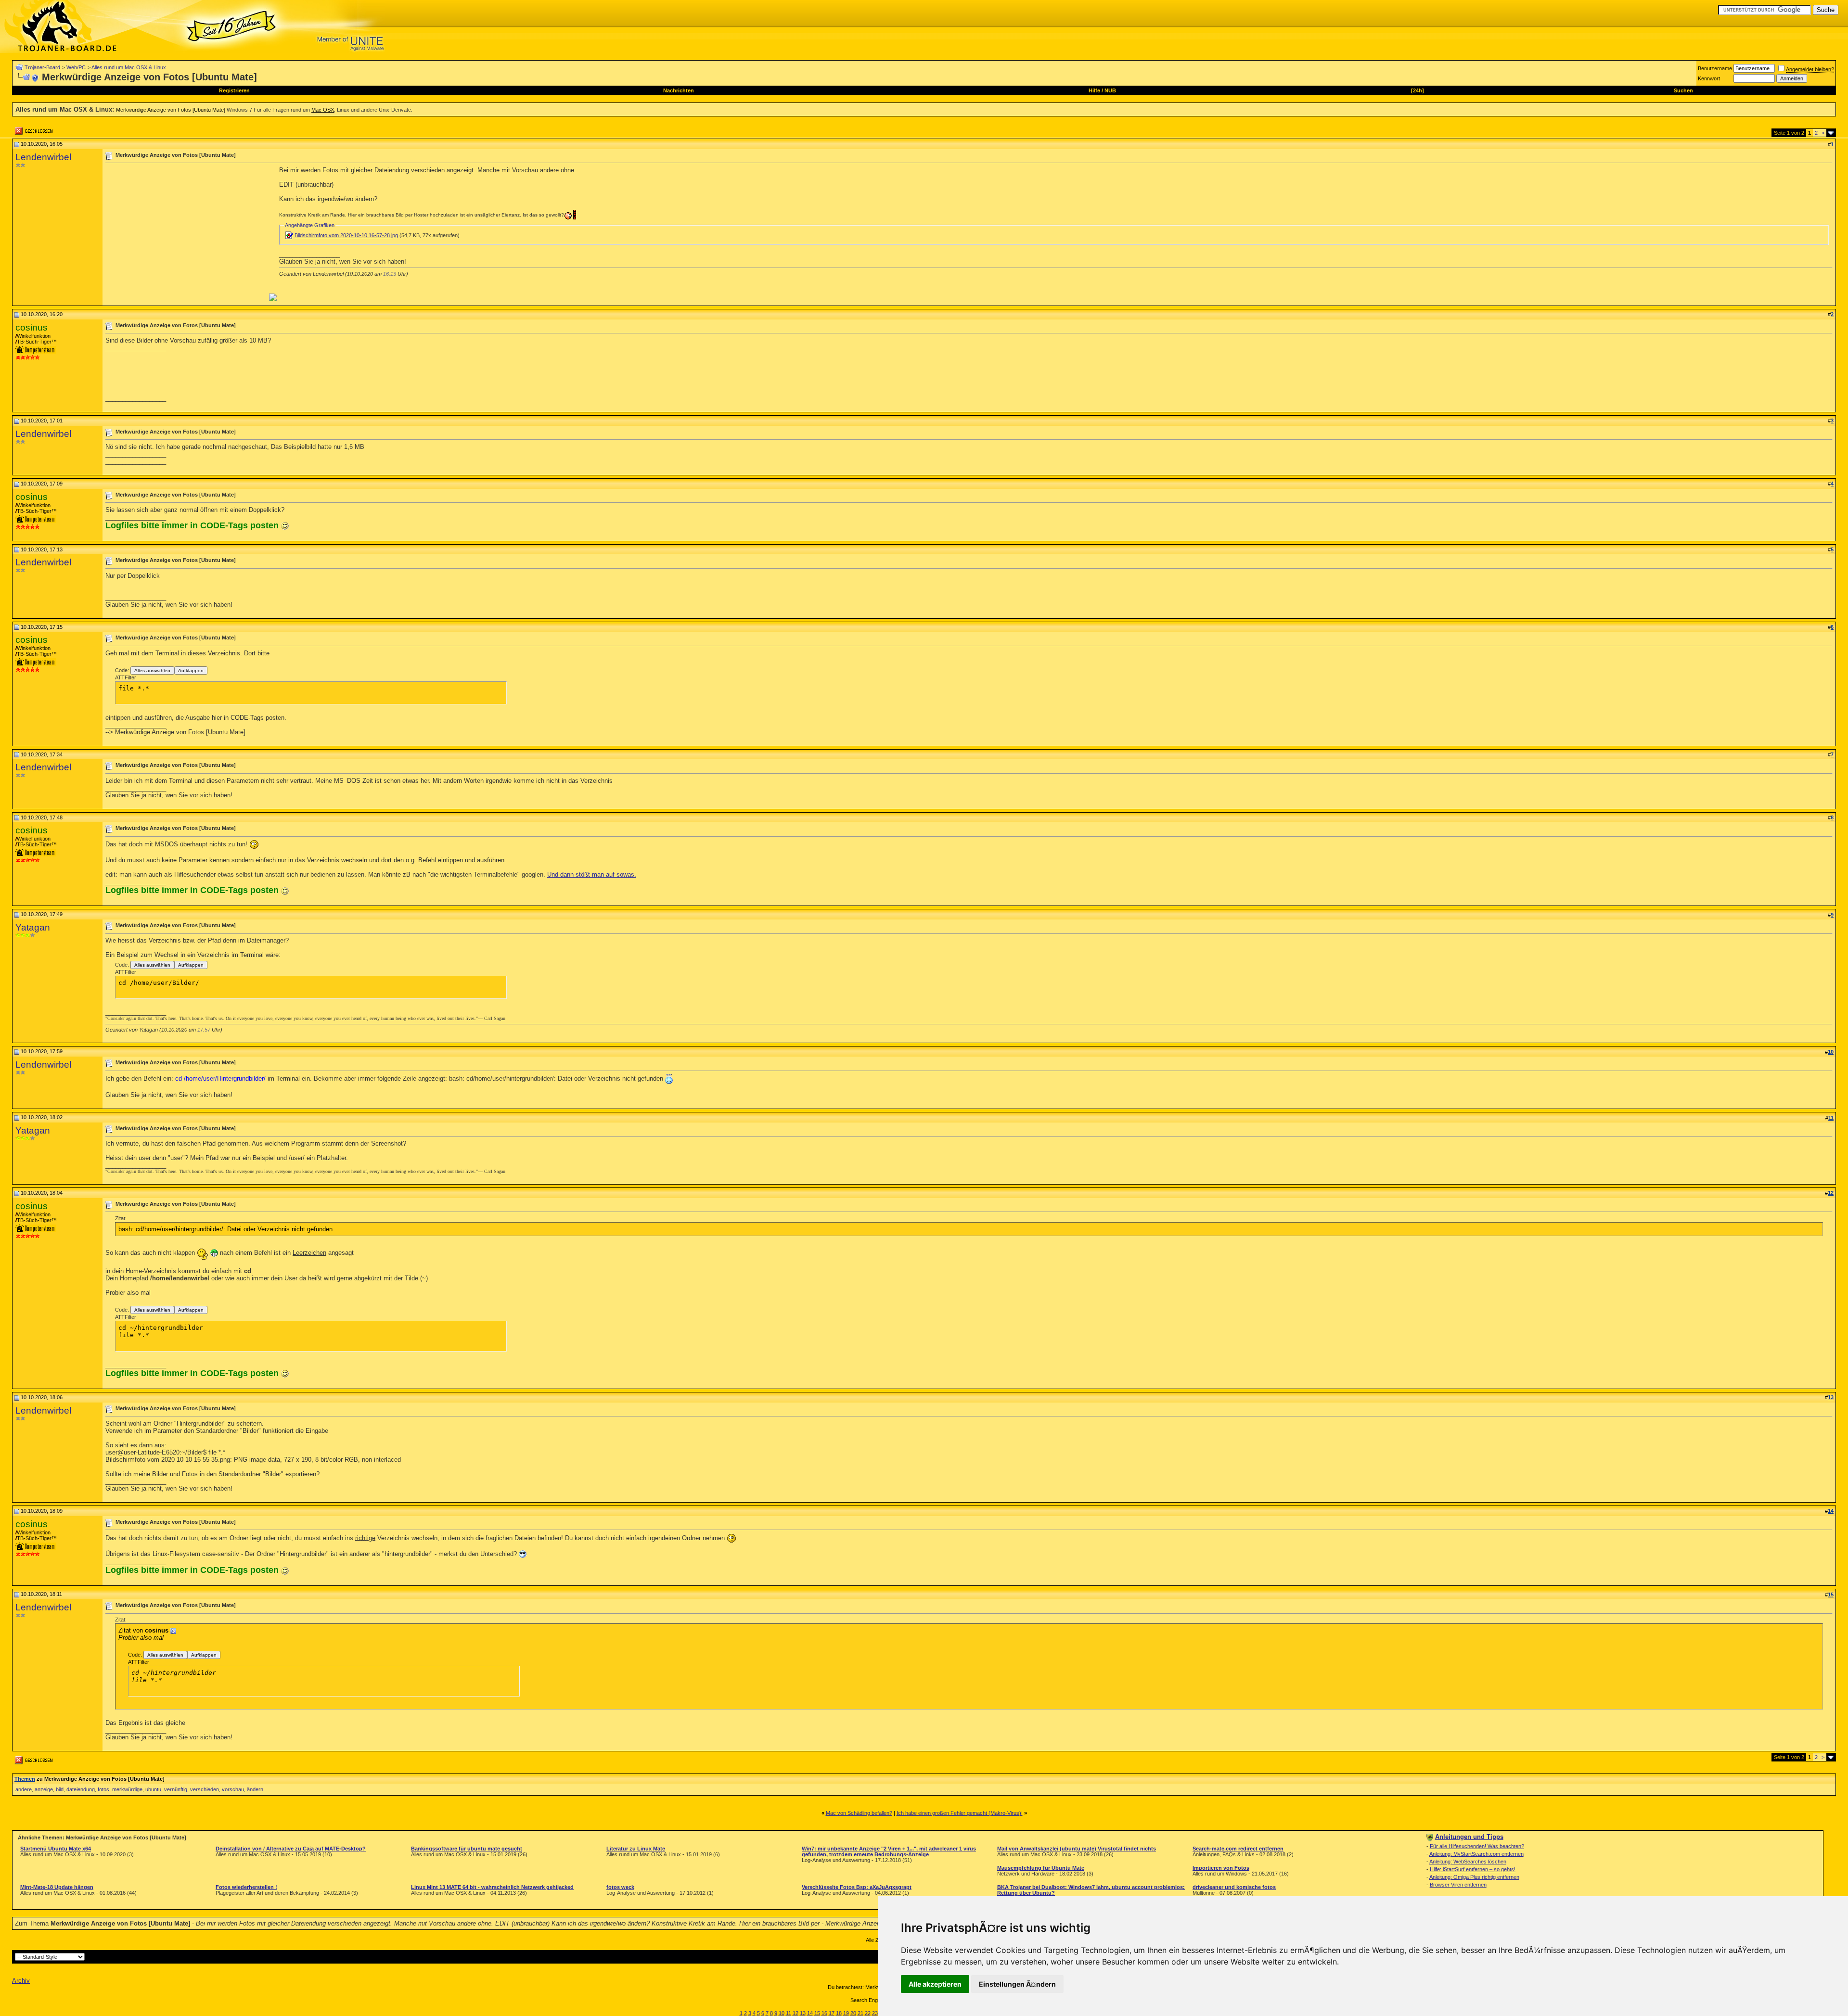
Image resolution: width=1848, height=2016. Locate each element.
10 (782, 2013)
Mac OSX (323, 110)
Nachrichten (679, 90)
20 (853, 2013)
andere (24, 1789)
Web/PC (76, 67)
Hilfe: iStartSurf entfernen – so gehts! (1473, 1869)
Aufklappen (191, 670)
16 (824, 2013)
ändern (255, 1789)
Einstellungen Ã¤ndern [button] (1017, 1984)
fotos (103, 1789)
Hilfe (1094, 90)
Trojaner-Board (42, 67)
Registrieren (234, 90)
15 (817, 2013)
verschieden (205, 1789)
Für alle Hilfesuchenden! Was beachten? (1477, 1846)
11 (789, 2013)
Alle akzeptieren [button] (935, 1984)
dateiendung (81, 1789)
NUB (1110, 90)
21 (860, 2013)
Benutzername (1715, 68)
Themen (25, 1779)
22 (868, 2013)
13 (803, 2013)
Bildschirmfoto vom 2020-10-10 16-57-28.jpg (346, 235)
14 (810, 2013)
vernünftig (176, 1789)
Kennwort (1709, 78)
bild (60, 1789)
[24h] (1418, 90)
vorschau (233, 1789)
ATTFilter (126, 677)
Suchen (1683, 90)
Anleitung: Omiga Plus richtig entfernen (1474, 1877)
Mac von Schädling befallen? (859, 1813)
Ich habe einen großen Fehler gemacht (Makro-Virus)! (960, 1813)
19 (846, 2013)
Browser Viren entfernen (1458, 1885)
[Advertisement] (186, 234)
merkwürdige (127, 1789)
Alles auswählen (152, 670)
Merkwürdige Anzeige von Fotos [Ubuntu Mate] (171, 110)
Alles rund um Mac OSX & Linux (129, 67)
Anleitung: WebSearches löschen (1468, 1862)
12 (796, 2013)
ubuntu (153, 1789)
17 (832, 2013)
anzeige (44, 1789)
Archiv (21, 1981)
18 (839, 2013)
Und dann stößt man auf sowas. (592, 874)
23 (875, 2013)
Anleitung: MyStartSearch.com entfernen (1476, 1854)
